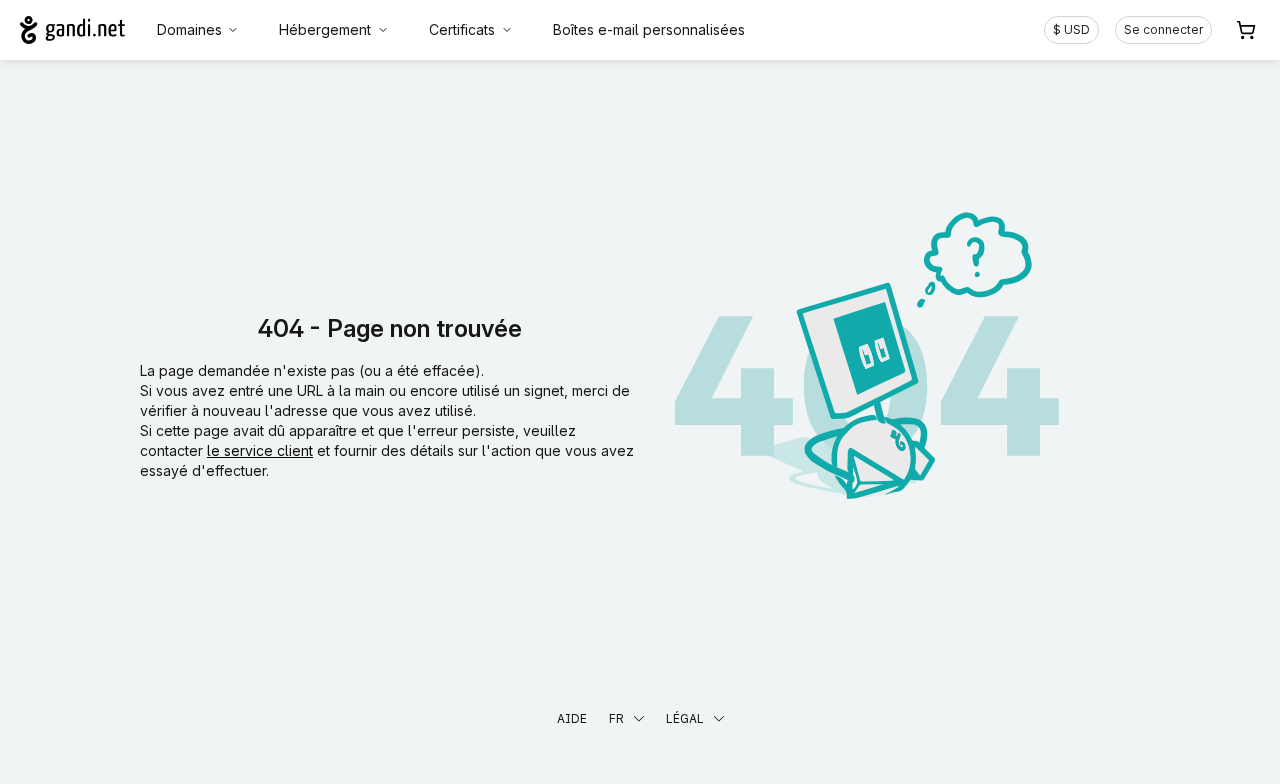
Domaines (189, 29)
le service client (260, 450)
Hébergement (325, 29)
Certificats (462, 29)
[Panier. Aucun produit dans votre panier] (1246, 30)
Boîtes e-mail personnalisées (649, 29)
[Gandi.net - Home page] (72, 30)
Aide (572, 718)
